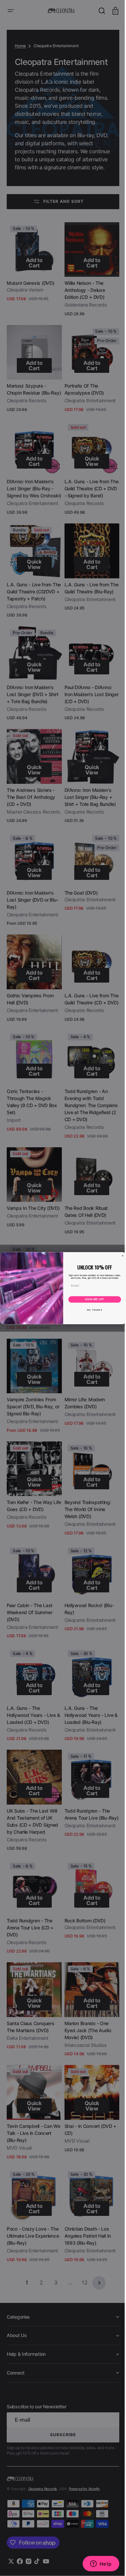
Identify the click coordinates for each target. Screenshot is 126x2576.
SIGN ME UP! (92, 1299)
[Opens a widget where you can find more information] (96, 2564)
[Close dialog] (120, 1256)
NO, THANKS (92, 1310)
